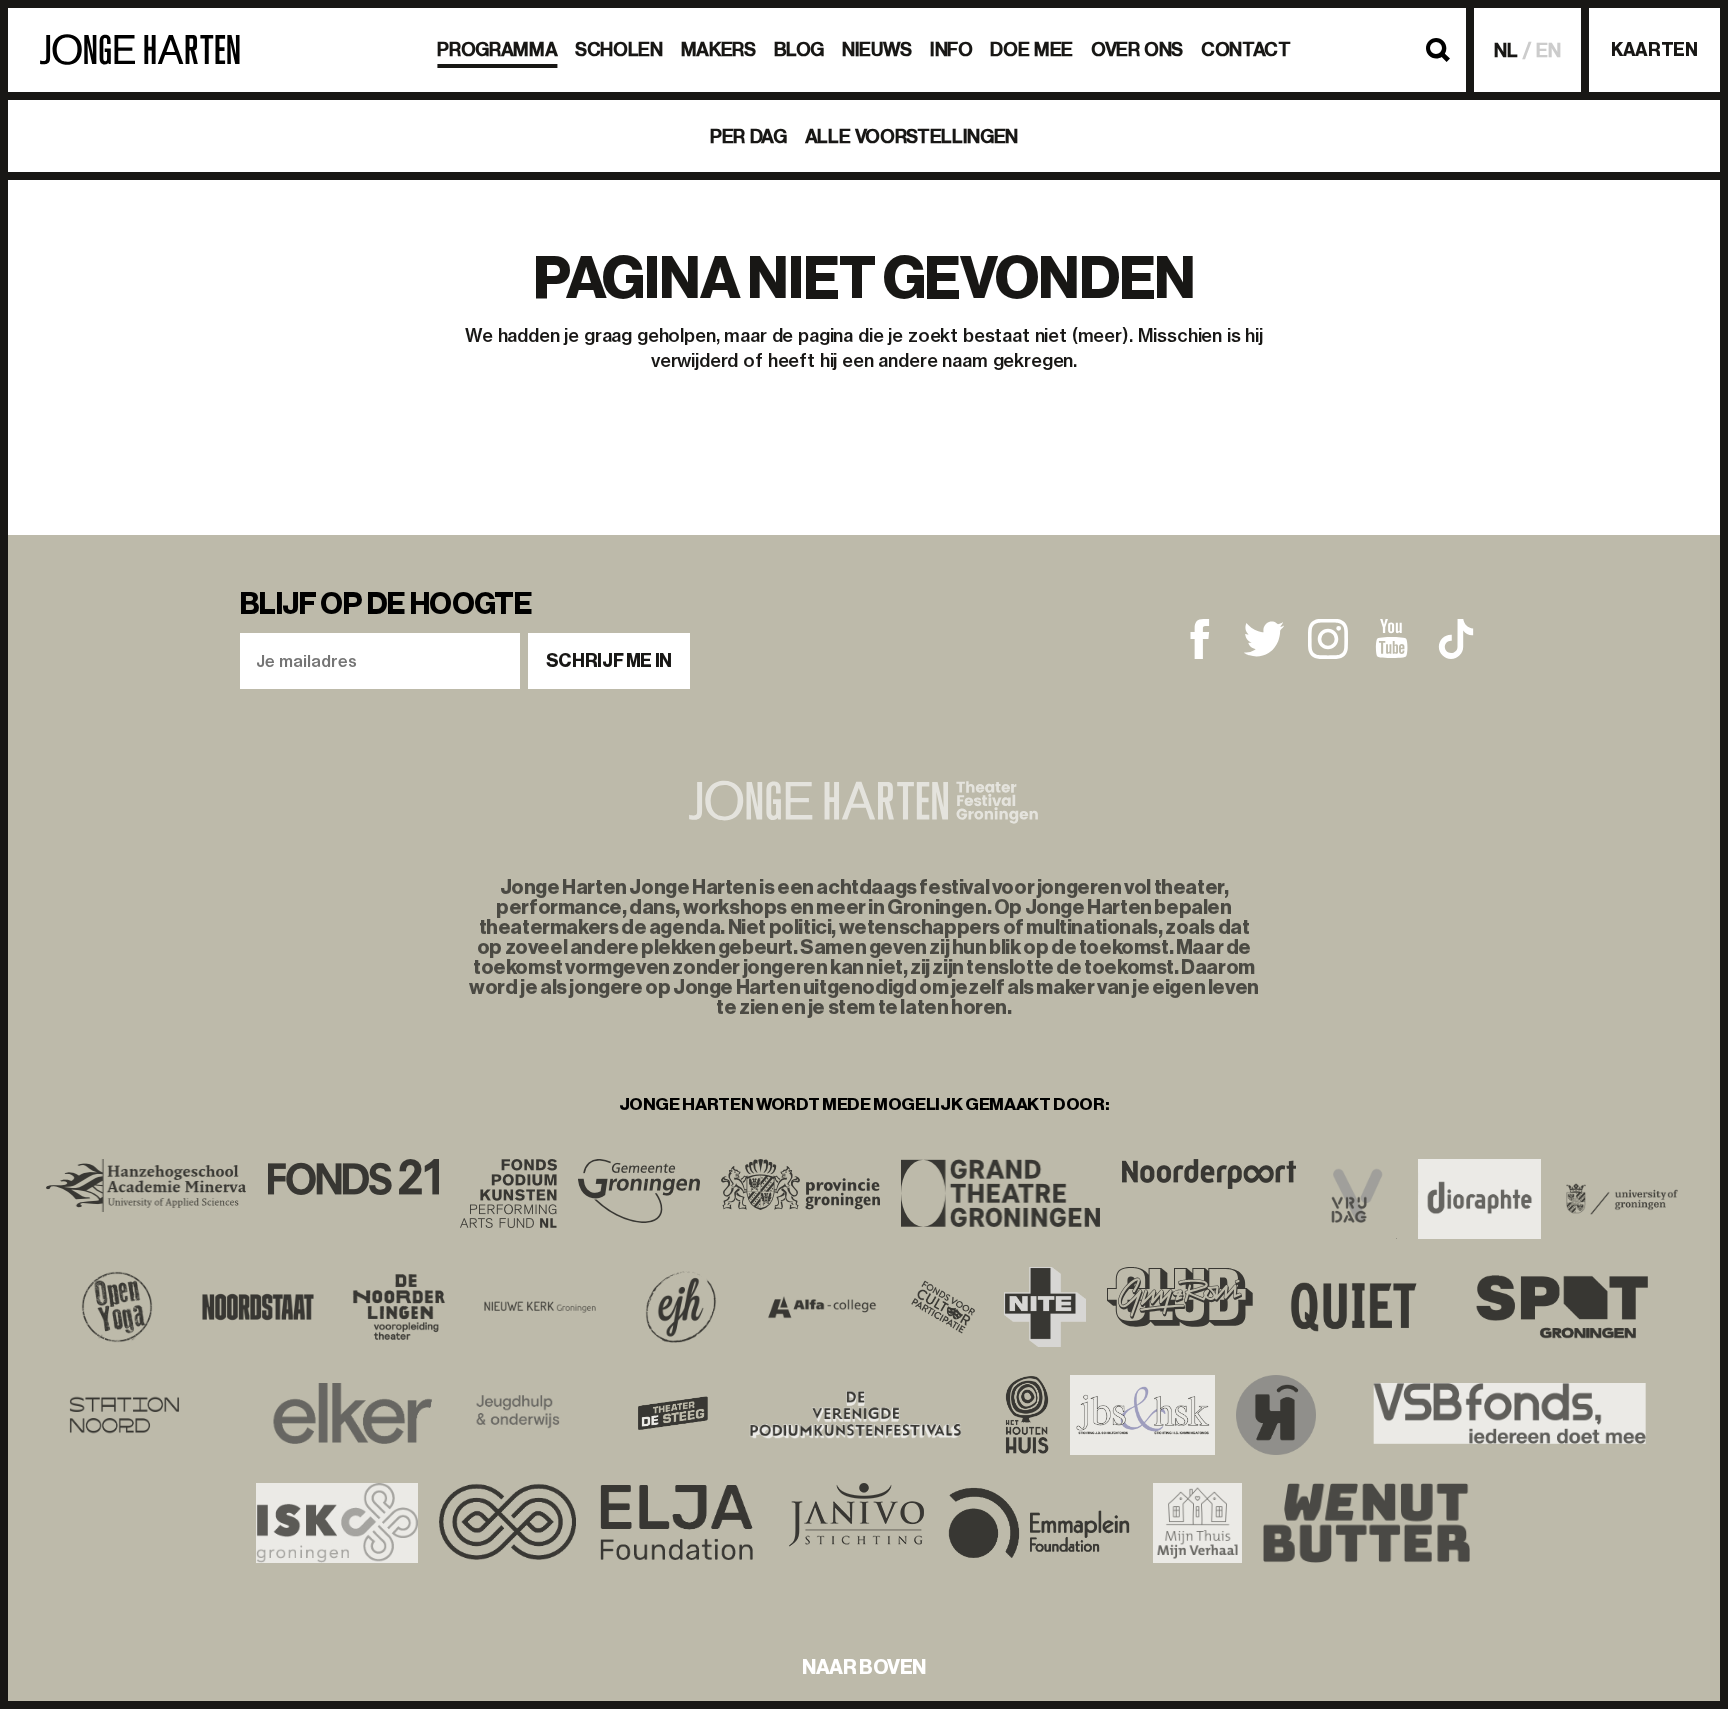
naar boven (864, 1667)
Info (951, 49)
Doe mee (1031, 49)
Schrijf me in (609, 661)
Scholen (618, 49)
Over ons (1137, 49)
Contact (1245, 49)
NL (1506, 50)
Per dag (748, 136)
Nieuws (877, 49)
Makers (718, 49)
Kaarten (1654, 50)
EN (1548, 50)
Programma (497, 49)
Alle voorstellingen (911, 136)
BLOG (799, 49)
